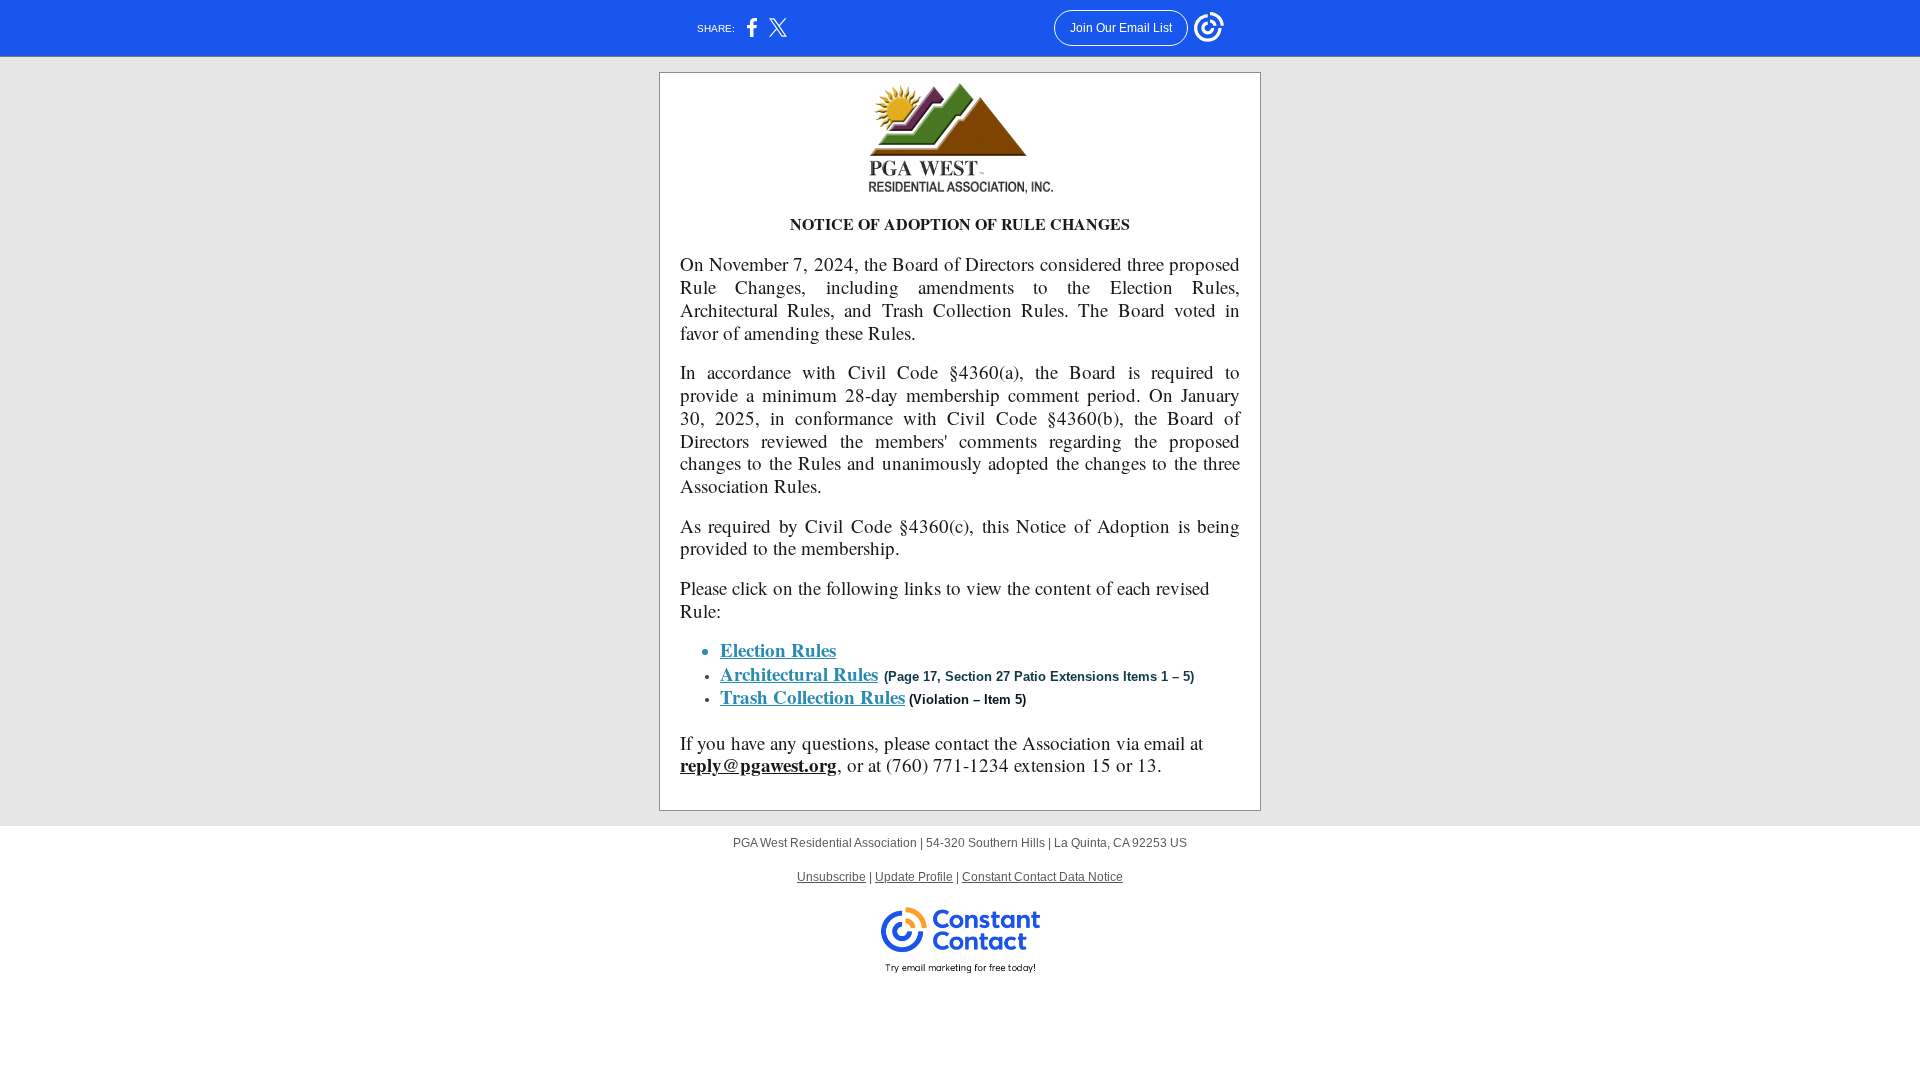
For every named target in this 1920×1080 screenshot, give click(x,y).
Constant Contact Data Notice (1042, 877)
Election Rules (778, 649)
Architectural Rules (799, 673)
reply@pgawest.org (758, 764)
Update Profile (914, 877)
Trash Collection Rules (812, 696)
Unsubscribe (831, 877)
